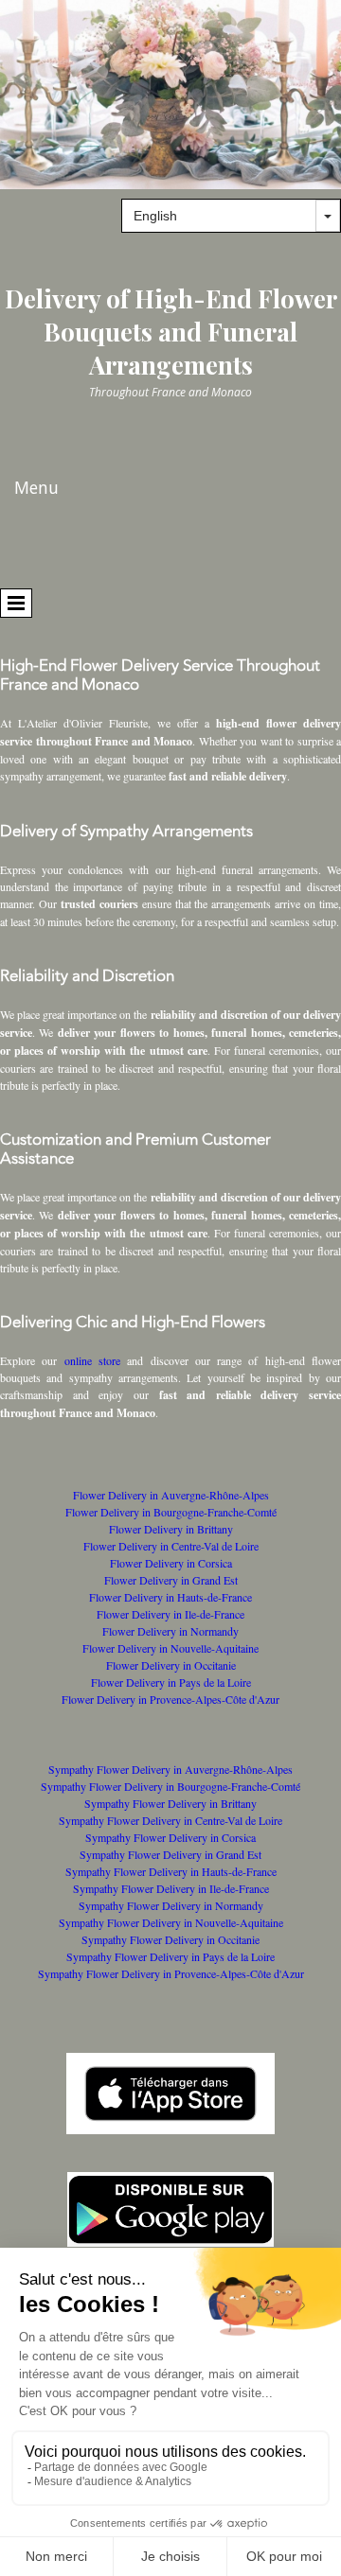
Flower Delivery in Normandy (170, 1631)
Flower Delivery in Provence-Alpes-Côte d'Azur (170, 1699)
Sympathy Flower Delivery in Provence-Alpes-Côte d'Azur (171, 1973)
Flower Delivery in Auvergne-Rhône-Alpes (171, 1495)
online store (92, 1360)
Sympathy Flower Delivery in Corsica (170, 1837)
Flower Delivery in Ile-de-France (170, 1614)
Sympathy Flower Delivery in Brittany (170, 1803)
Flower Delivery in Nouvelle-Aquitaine (170, 1648)
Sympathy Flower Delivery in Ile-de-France (171, 1888)
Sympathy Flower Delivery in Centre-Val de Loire (170, 1820)
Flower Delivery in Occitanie (171, 1665)
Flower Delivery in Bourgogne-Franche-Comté (171, 1512)
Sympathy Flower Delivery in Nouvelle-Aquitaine (171, 1922)
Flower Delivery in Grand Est (171, 1580)
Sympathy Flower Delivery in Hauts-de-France (171, 1871)
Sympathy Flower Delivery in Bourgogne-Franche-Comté (170, 1786)
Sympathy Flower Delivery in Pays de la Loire (170, 1956)
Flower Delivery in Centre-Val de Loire (171, 1546)
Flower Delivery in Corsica (171, 1563)
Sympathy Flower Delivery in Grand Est (170, 1854)
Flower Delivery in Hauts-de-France (170, 1597)
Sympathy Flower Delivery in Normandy (171, 1905)
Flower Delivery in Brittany (171, 1529)
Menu (36, 487)
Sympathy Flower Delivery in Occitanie (170, 1939)
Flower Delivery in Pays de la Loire (171, 1682)
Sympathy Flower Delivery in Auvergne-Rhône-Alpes (170, 1769)
